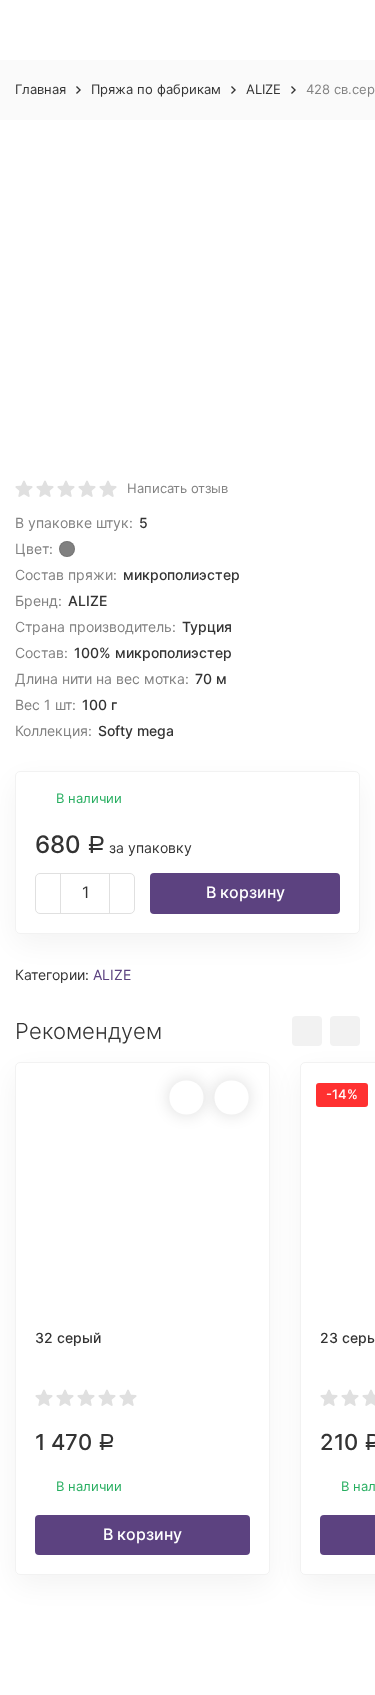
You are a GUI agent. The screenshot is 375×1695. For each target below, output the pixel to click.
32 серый (68, 1337)
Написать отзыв (177, 488)
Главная (40, 89)
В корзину (245, 892)
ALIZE (263, 89)
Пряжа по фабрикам (156, 89)
